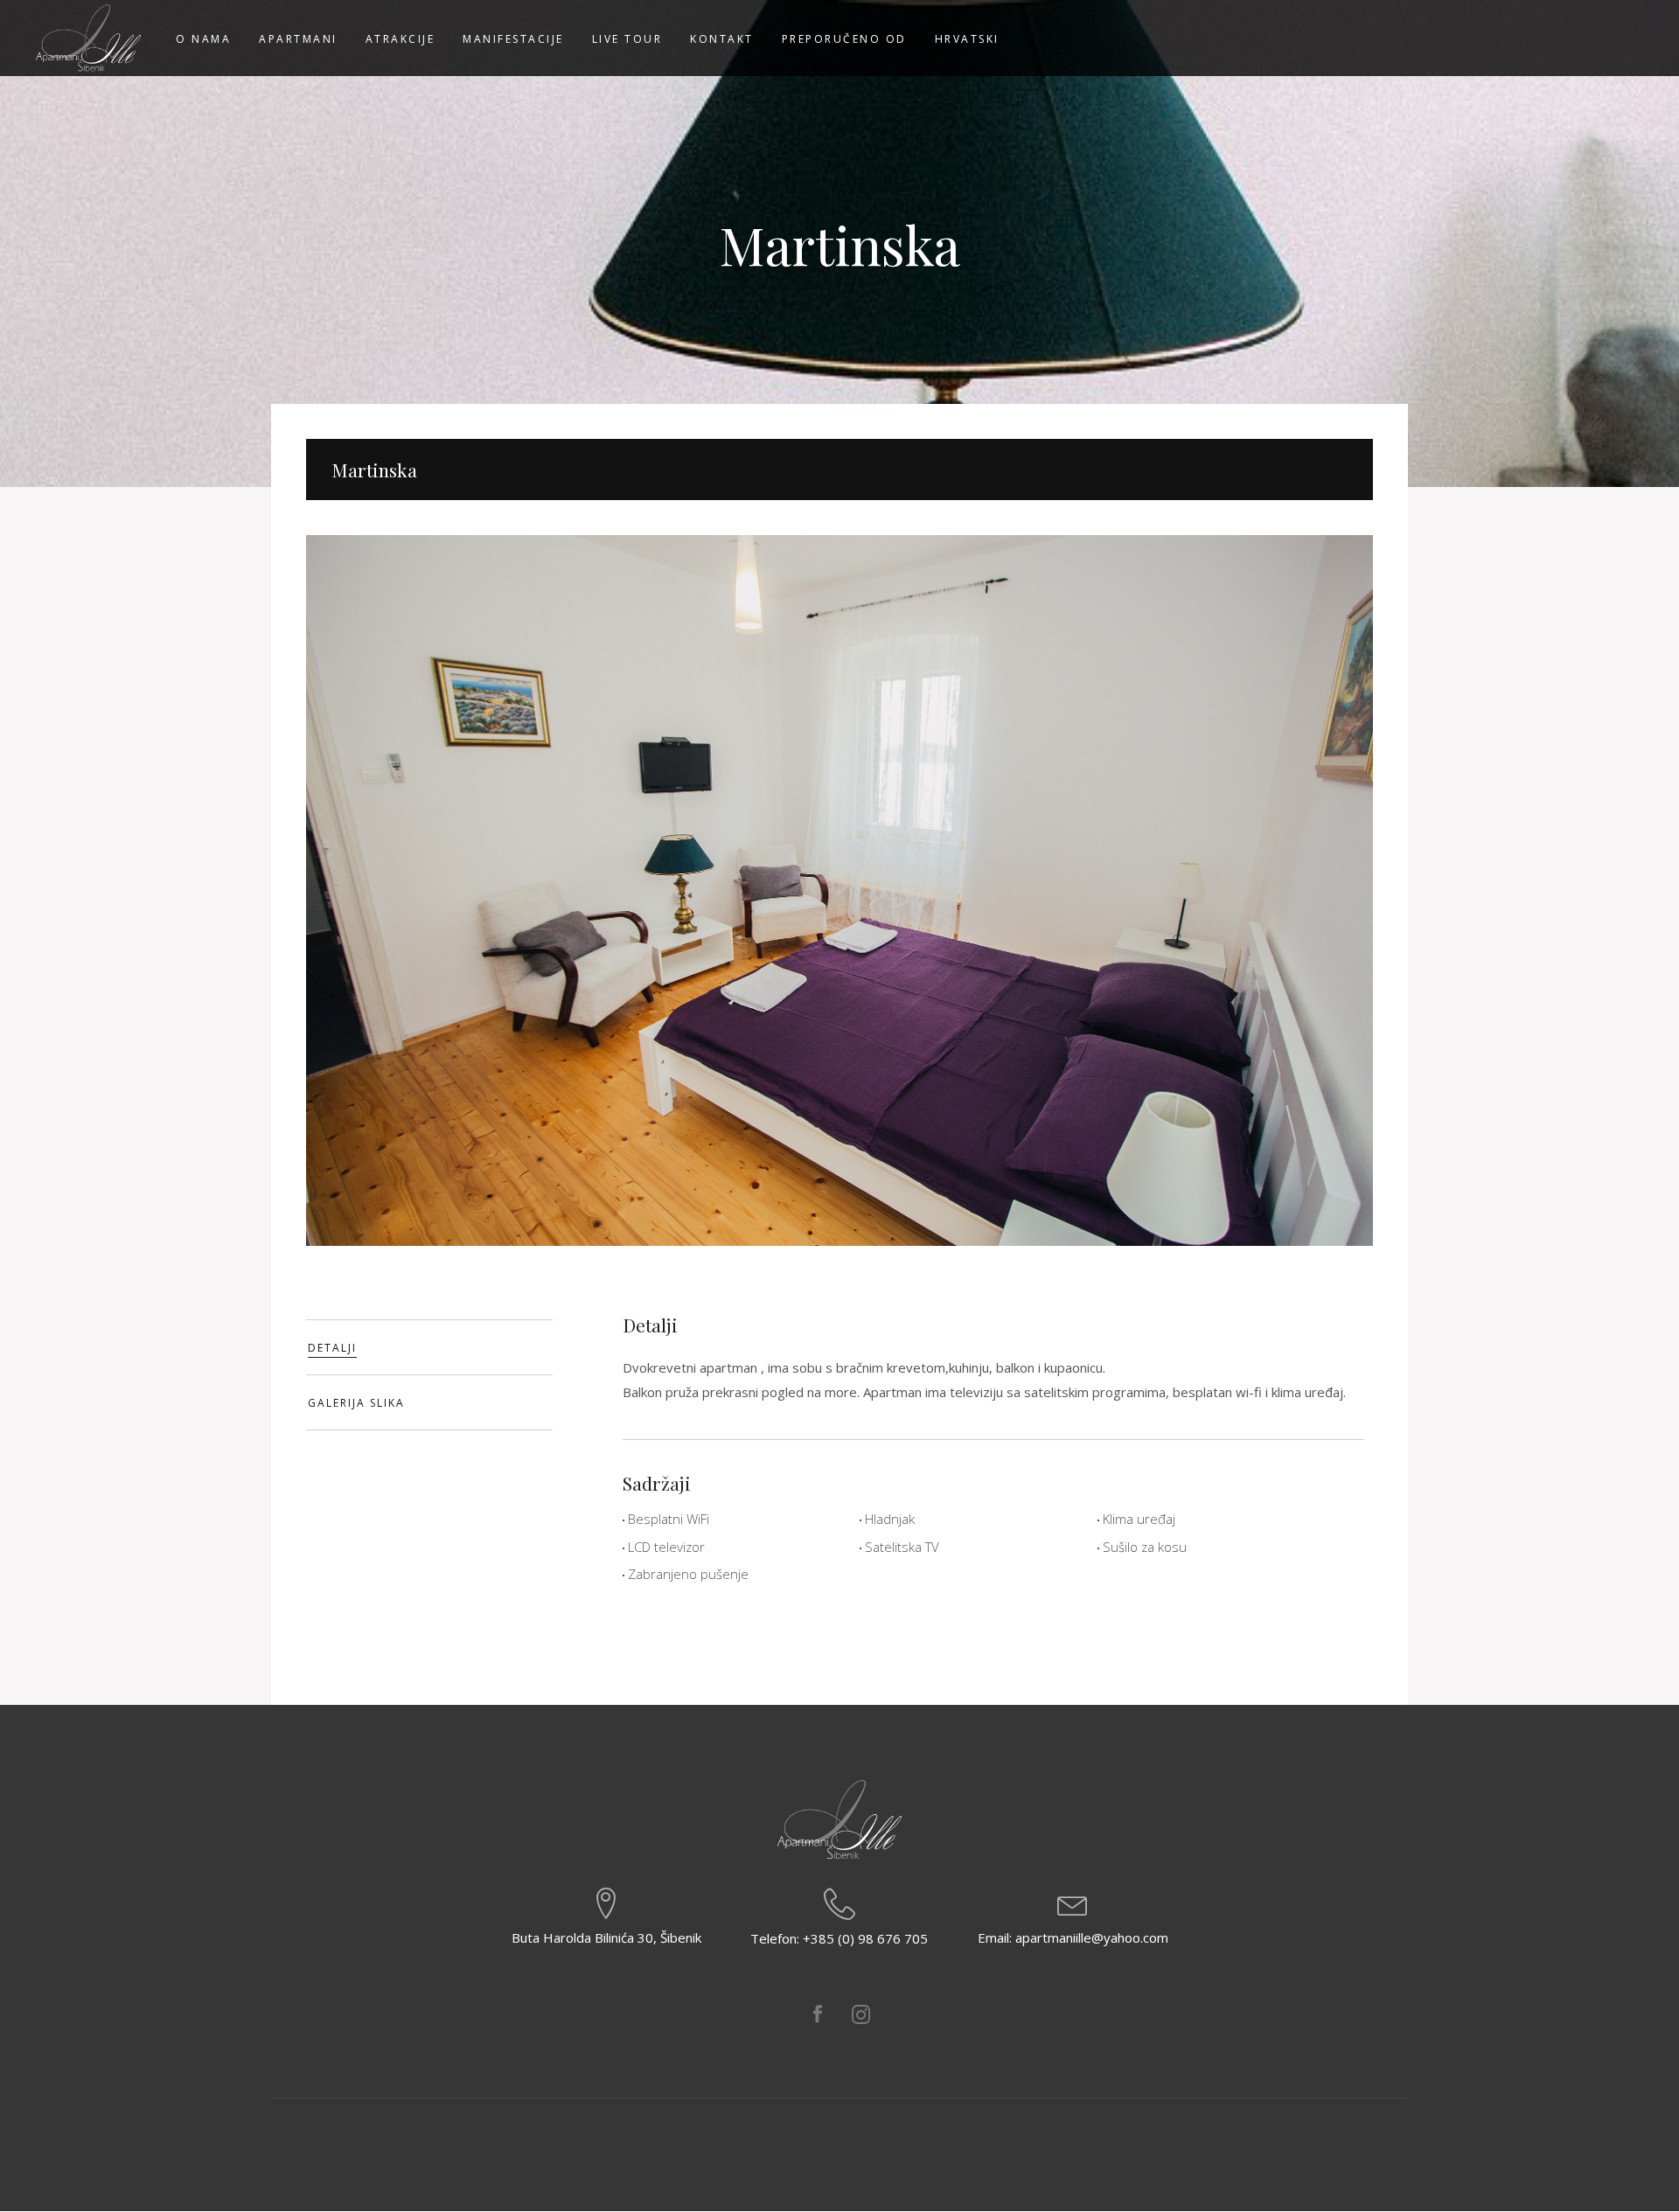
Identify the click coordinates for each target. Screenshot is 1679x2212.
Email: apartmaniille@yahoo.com (1073, 1937)
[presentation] (429, 1347)
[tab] (429, 1347)
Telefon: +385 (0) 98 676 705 (839, 1938)
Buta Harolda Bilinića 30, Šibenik (606, 1937)
